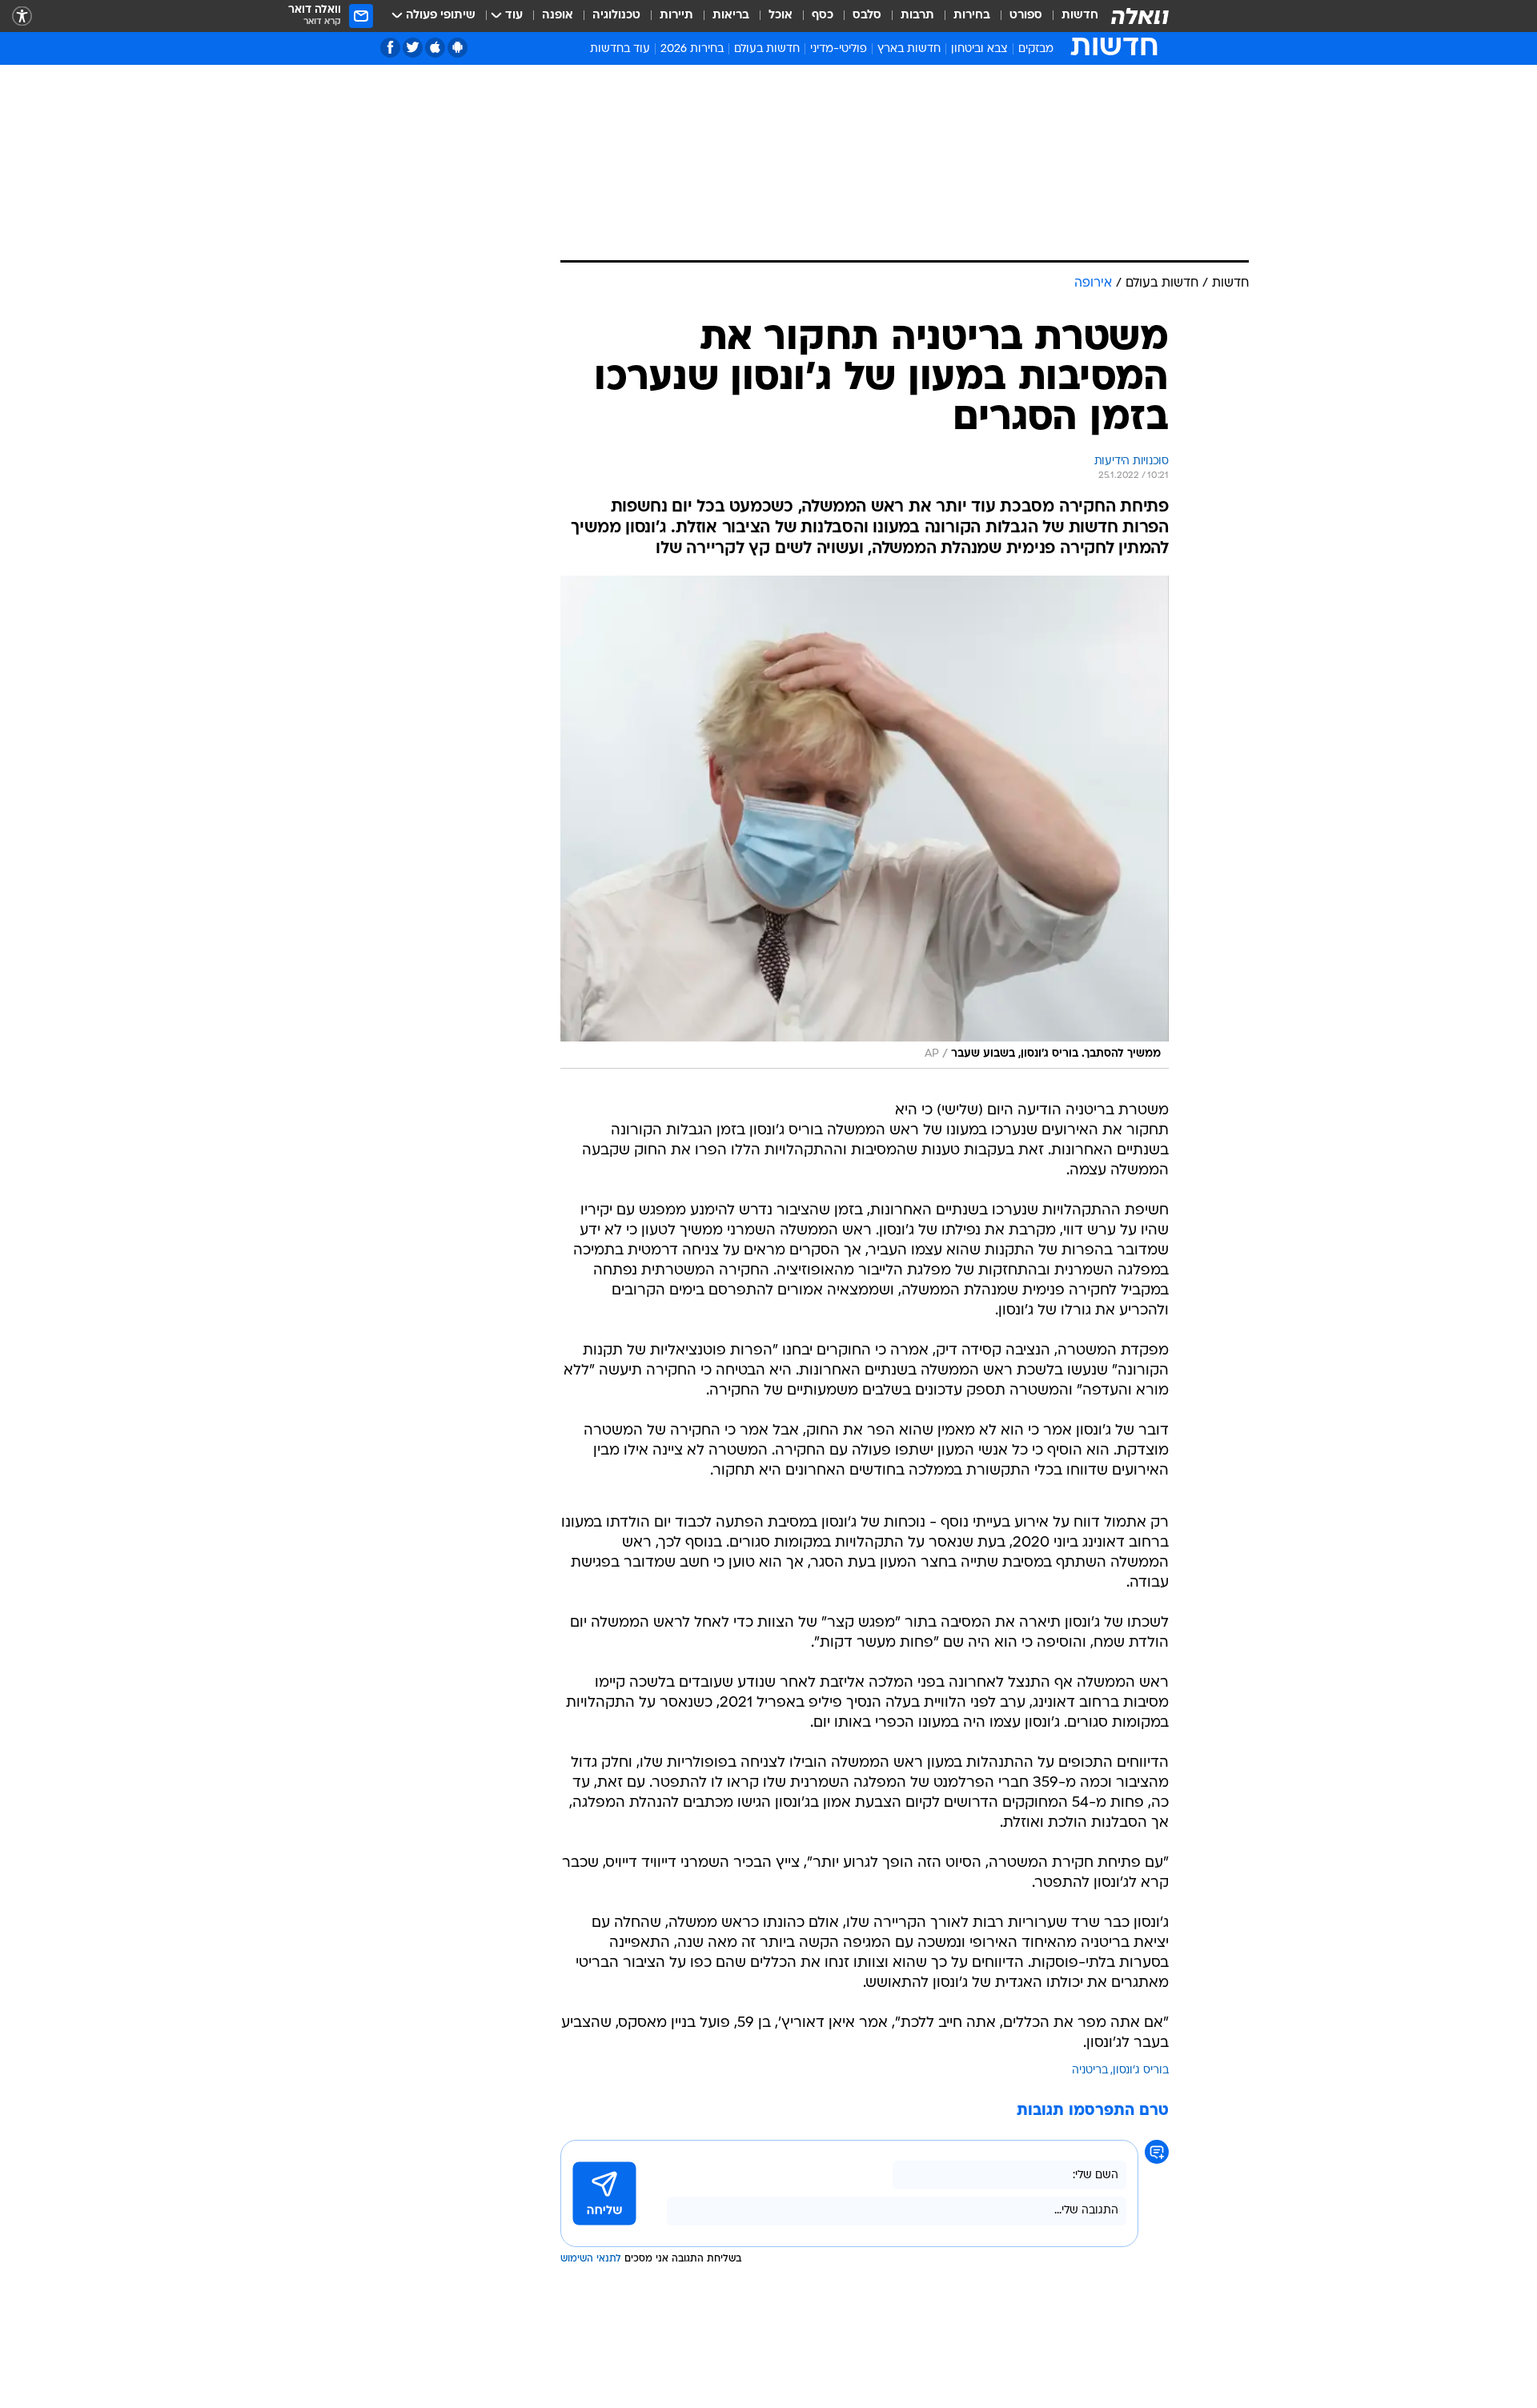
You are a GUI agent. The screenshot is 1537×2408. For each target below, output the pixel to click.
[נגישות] (22, 16)
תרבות (917, 16)
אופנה (558, 16)
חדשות (1080, 16)
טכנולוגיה (616, 16)
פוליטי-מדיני (839, 49)
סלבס (867, 16)
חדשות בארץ (909, 49)
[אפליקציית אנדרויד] (457, 48)
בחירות (972, 16)
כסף (823, 16)
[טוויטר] (413, 48)
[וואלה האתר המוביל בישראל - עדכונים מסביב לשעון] (1140, 16)
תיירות (676, 16)
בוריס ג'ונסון (1141, 2071)
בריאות (731, 16)
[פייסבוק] (390, 48)
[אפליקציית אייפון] (435, 48)
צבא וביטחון (979, 49)
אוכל (781, 16)
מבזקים (1036, 49)
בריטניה (1090, 2071)
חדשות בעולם (767, 49)
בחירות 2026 (692, 49)
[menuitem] (1070, 16)
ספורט (1026, 16)
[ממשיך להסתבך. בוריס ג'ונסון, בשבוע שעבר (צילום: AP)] (865, 822)
